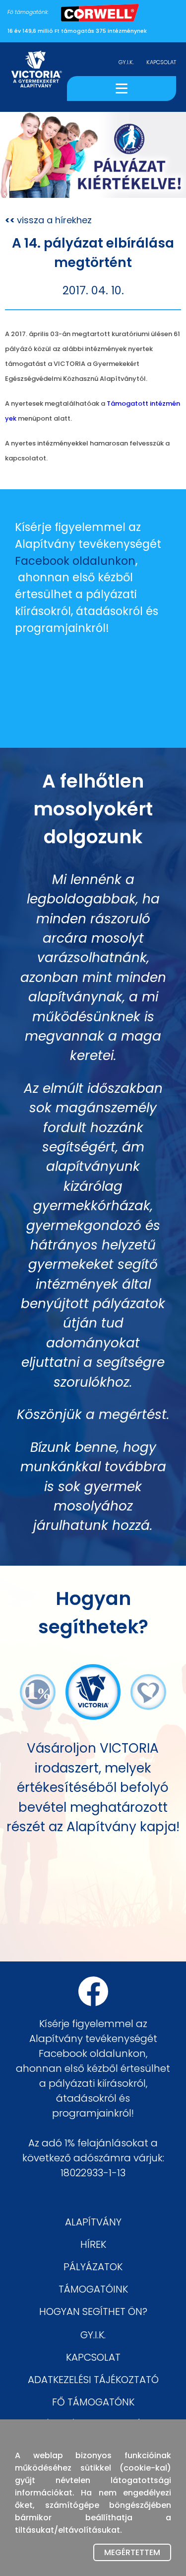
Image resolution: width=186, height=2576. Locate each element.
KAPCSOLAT (161, 62)
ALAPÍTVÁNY (93, 2222)
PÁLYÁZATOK (93, 2267)
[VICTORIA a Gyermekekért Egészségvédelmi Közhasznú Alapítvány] (36, 77)
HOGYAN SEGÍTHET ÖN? (93, 2311)
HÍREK (93, 2244)
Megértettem (132, 2552)
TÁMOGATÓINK (93, 2289)
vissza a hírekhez (48, 220)
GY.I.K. (126, 62)
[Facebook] (93, 1991)
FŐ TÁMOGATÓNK (93, 2402)
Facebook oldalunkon (75, 561)
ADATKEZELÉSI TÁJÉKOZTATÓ (93, 2380)
